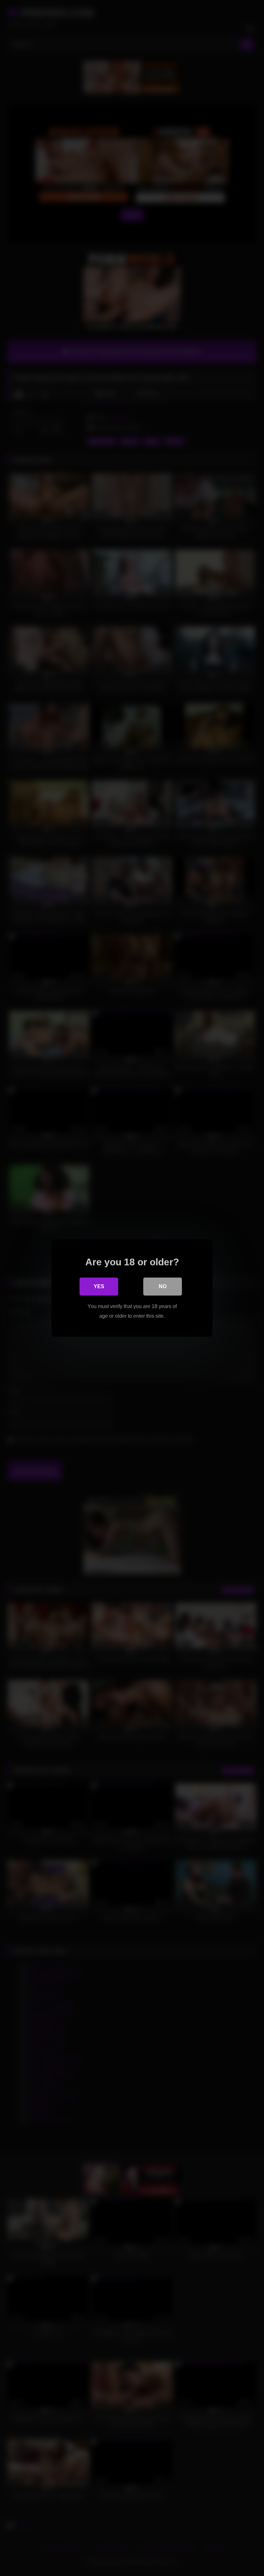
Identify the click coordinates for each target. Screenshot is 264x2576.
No (163, 1286)
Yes (99, 1286)
